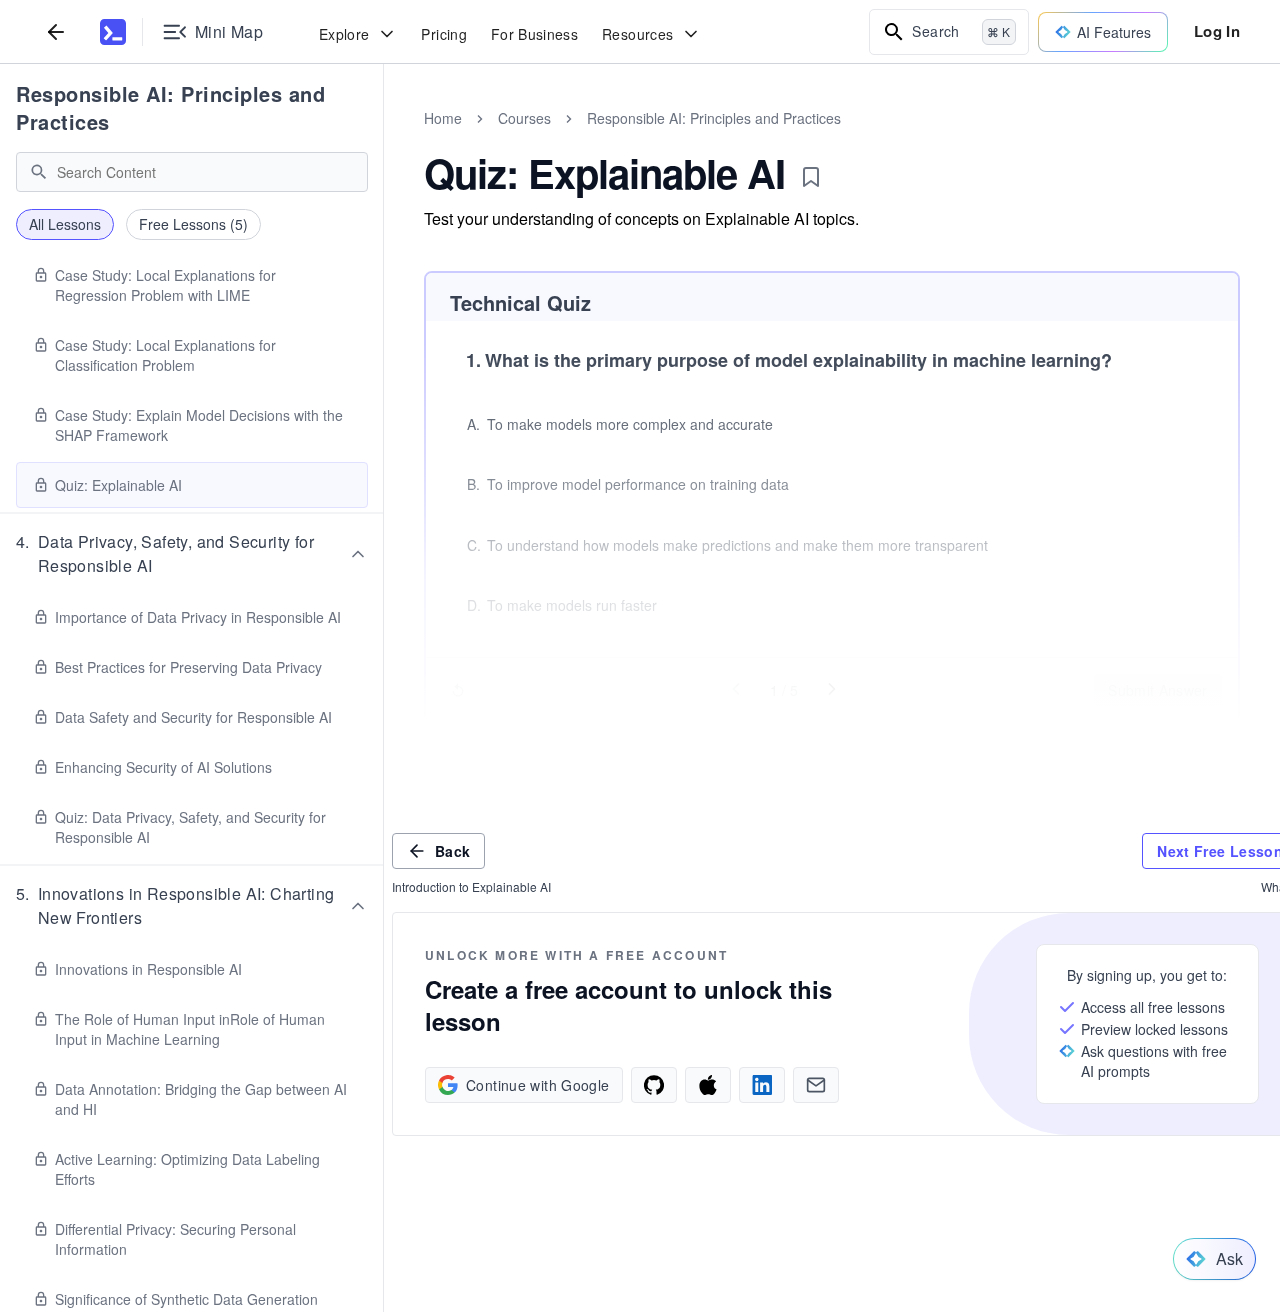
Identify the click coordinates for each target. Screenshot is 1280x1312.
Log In (1217, 31)
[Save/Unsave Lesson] (811, 177)
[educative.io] (113, 32)
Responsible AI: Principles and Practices (170, 107)
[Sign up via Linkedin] (762, 1085)
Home (443, 118)
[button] (192, 554)
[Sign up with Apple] (708, 1085)
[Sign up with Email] (816, 1085)
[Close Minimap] (384, 140)
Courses (524, 118)
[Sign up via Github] (654, 1085)
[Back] (56, 31)
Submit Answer (1158, 690)
